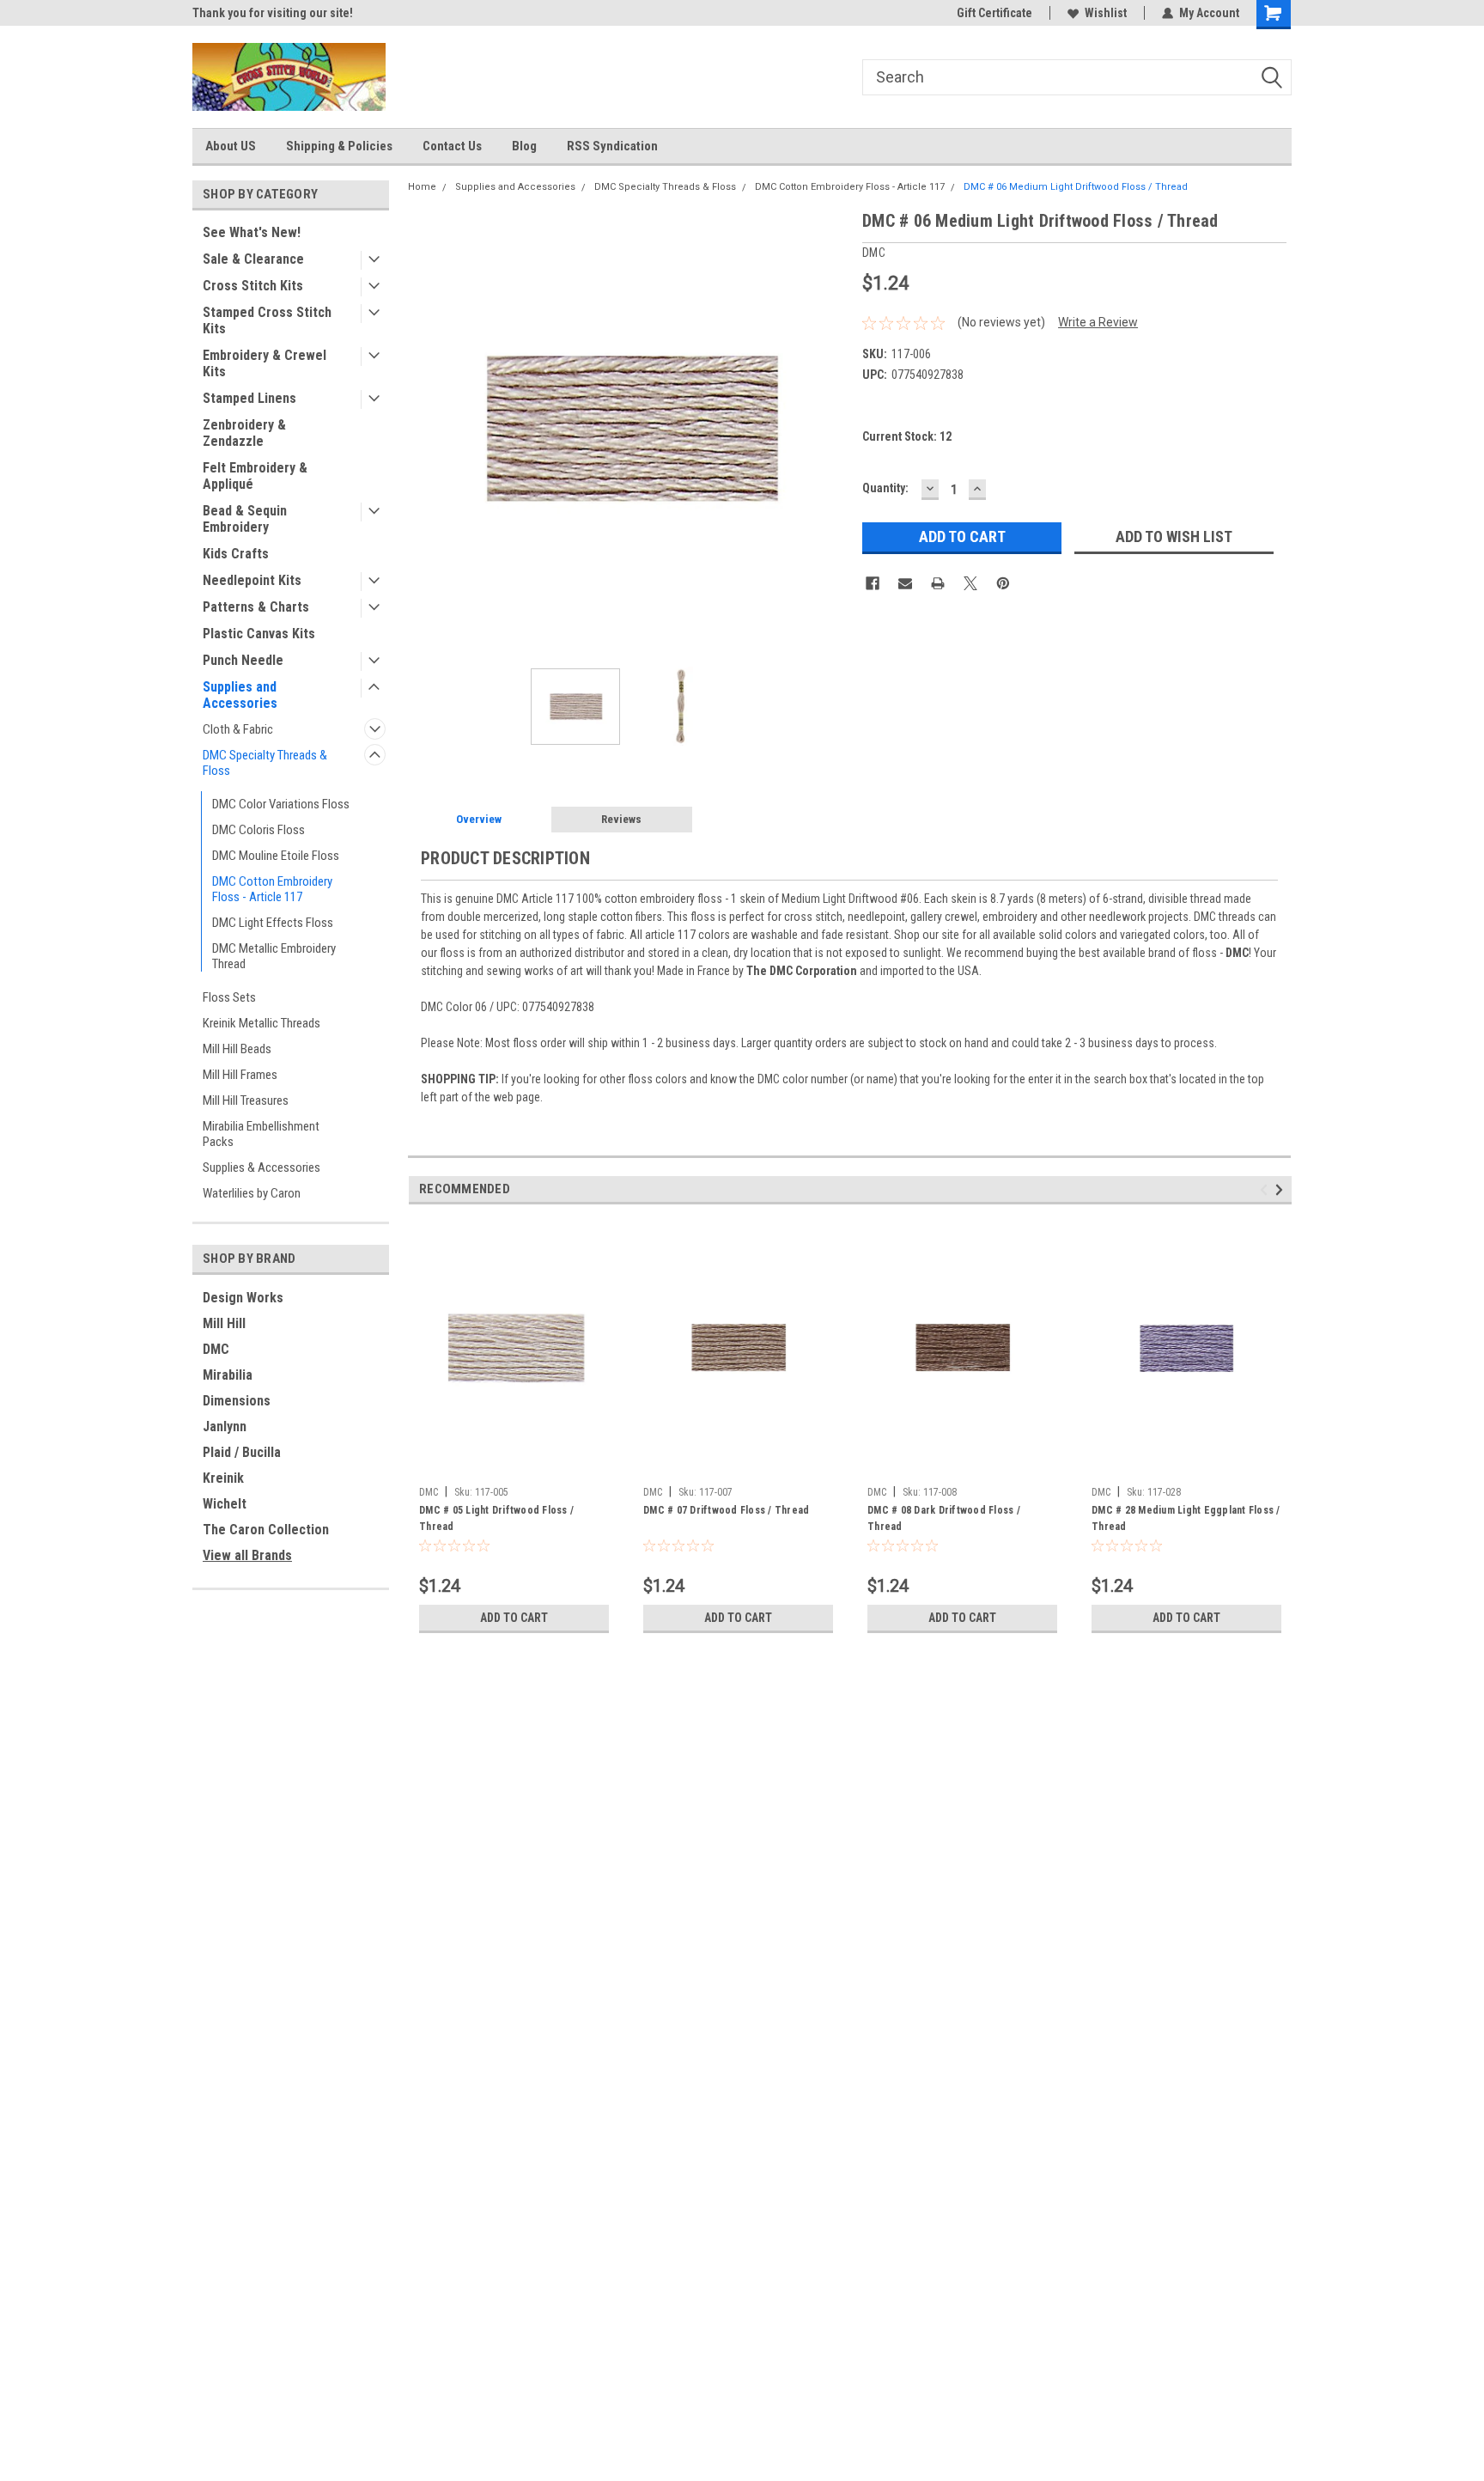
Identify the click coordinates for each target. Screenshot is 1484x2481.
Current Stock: (907, 436)
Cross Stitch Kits (253, 286)
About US (231, 146)
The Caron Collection (266, 1530)
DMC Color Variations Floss (281, 804)
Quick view (514, 1466)
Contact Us (452, 146)
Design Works (243, 1298)
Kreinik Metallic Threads (262, 1023)
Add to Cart (514, 1618)
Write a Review (1098, 322)
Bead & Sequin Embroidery (245, 519)
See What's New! (252, 232)
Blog (524, 146)
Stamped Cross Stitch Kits (267, 320)
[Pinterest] (1003, 583)
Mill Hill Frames (240, 1075)
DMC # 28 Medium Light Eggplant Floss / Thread (1186, 1518)
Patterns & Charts (256, 607)
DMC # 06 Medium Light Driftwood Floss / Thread (1076, 187)
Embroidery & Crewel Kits (265, 363)
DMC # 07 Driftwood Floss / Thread (726, 1510)
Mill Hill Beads (237, 1049)
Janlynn (225, 1426)
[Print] (938, 583)
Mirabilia (228, 1375)
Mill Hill (224, 1323)
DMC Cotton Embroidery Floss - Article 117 (272, 889)
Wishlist (1106, 13)
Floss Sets (229, 997)
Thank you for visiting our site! (273, 13)
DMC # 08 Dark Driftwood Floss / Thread (944, 1518)
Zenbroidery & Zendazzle (244, 433)
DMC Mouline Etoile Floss (276, 856)
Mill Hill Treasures (246, 1100)
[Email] (905, 583)
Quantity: (885, 488)
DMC (216, 1349)
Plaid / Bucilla (242, 1452)
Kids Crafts (236, 554)
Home (422, 187)
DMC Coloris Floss (258, 830)
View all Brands (247, 1555)
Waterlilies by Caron (252, 1193)
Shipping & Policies (339, 146)
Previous (425, 428)
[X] (970, 583)
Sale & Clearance (253, 259)
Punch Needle (243, 660)
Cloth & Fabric (238, 729)
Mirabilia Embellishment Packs (261, 1134)
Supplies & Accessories (262, 1167)
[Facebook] (873, 583)
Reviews (621, 819)
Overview (479, 819)
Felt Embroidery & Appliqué (255, 476)
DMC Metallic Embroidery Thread (274, 956)
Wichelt (225, 1504)
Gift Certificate (994, 13)
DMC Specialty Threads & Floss (265, 763)
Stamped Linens (249, 398)
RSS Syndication (612, 146)
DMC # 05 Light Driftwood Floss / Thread (496, 1518)
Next (832, 428)
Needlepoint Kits (252, 580)
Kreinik (223, 1478)
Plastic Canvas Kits (259, 634)
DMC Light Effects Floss (273, 923)
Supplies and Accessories (240, 695)
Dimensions (237, 1401)
